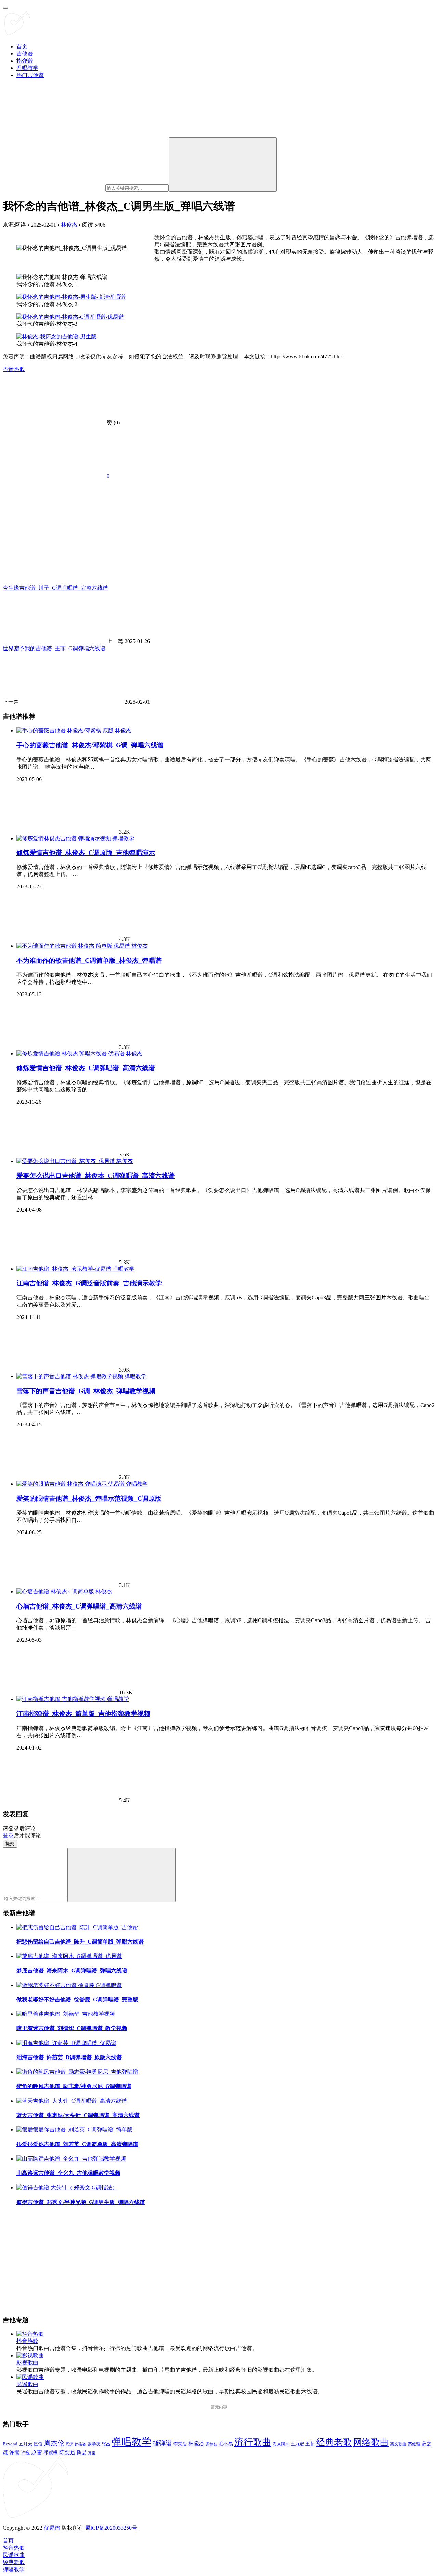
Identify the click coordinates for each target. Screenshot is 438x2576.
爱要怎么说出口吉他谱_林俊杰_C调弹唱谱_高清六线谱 (95, 1176)
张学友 (94, 2444)
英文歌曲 (398, 2444)
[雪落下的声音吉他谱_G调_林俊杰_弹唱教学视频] (70, 1376)
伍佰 (38, 2444)
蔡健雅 (414, 2444)
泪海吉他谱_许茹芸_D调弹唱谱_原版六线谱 (69, 2057)
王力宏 (297, 2444)
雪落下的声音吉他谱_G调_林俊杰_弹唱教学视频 (86, 1391)
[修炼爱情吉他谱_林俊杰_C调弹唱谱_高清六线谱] (71, 1054)
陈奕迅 (67, 2452)
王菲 (310, 2444)
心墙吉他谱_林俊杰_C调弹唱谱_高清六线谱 (79, 1606)
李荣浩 (180, 2444)
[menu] (5, 8)
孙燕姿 (80, 2444)
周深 (69, 2444)
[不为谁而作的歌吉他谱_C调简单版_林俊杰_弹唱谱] (74, 946)
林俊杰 (69, 225)
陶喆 (82, 2452)
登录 (8, 1836)
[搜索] (223, 164)
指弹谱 (25, 61)
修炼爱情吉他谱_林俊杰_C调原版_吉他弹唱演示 (86, 853)
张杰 (106, 2444)
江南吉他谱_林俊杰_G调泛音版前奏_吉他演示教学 (89, 1283)
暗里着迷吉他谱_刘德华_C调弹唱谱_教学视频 (72, 2028)
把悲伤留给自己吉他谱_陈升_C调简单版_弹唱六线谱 (80, 1942)
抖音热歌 (14, 369)
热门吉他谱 (30, 75)
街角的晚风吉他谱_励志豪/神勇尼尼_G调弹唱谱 (74, 2086)
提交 (10, 1843)
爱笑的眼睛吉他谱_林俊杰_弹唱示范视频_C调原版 (89, 1498)
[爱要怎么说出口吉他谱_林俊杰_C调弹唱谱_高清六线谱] (66, 1161)
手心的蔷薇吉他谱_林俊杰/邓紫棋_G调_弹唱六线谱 (90, 745)
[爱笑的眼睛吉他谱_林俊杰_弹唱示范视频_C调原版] (71, 1484)
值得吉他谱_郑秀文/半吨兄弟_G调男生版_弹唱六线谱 (81, 2202)
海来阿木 (281, 2444)
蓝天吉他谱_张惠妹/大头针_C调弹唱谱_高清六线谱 (78, 2115)
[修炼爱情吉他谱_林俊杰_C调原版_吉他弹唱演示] (64, 838)
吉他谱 (25, 54)
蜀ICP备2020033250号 (111, 2528)
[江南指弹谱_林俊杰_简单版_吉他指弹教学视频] (62, 1699)
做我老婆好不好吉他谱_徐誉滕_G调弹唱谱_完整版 (77, 2000)
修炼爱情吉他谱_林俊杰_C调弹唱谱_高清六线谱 (86, 1068)
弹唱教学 (27, 68)
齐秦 (92, 2453)
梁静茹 (212, 2444)
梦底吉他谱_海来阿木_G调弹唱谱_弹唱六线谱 (72, 1970)
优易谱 (52, 2528)
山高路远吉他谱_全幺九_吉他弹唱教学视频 (68, 2173)
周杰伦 (54, 2443)
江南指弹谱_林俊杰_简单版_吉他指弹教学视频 (83, 1714)
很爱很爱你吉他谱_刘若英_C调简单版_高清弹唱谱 (77, 2144)
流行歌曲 (253, 2442)
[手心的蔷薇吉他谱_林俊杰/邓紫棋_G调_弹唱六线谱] (66, 730)
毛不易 (226, 2444)
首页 (22, 46)
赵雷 (37, 2452)
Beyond (10, 2444)
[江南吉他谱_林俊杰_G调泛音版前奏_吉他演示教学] (65, 1269)
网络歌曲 (371, 2442)
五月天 (25, 2444)
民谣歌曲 (27, 2384)
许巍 (25, 2453)
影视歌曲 (27, 2363)
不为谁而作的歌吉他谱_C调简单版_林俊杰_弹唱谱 (89, 960)
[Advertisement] (208, 2261)
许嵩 (14, 2452)
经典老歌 (334, 2442)
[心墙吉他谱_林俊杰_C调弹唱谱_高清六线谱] (56, 1592)
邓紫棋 (51, 2453)
